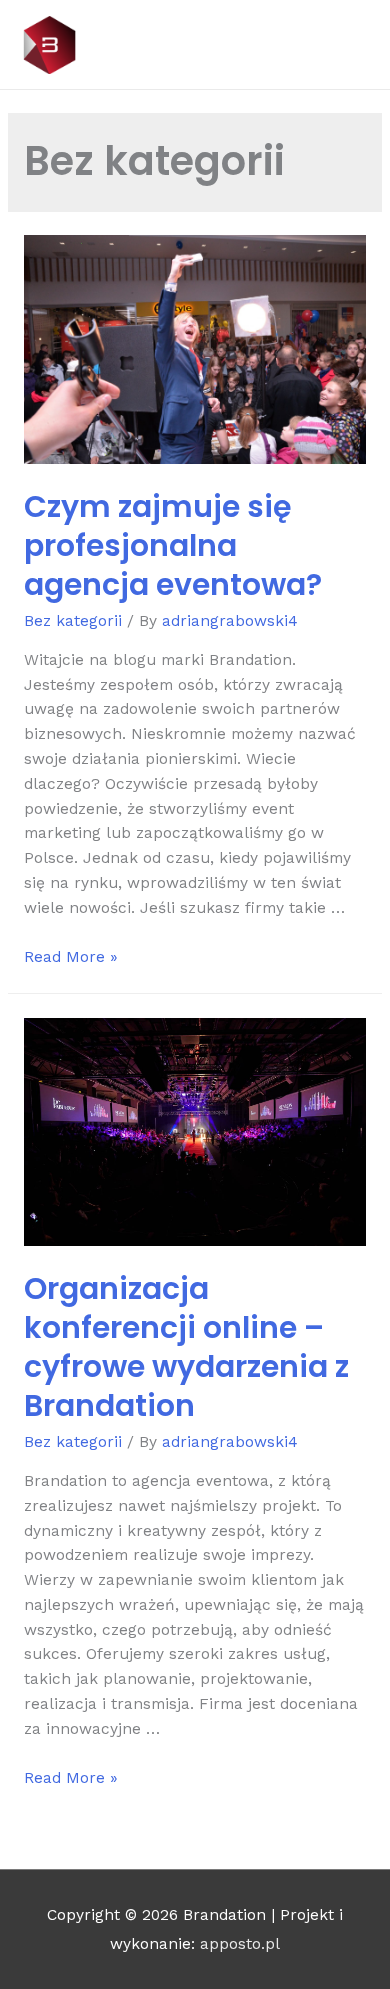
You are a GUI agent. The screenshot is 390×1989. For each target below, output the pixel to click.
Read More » (71, 957)
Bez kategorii (73, 621)
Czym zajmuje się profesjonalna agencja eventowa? (173, 545)
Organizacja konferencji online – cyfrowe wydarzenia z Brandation (186, 1347)
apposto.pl (240, 1944)
